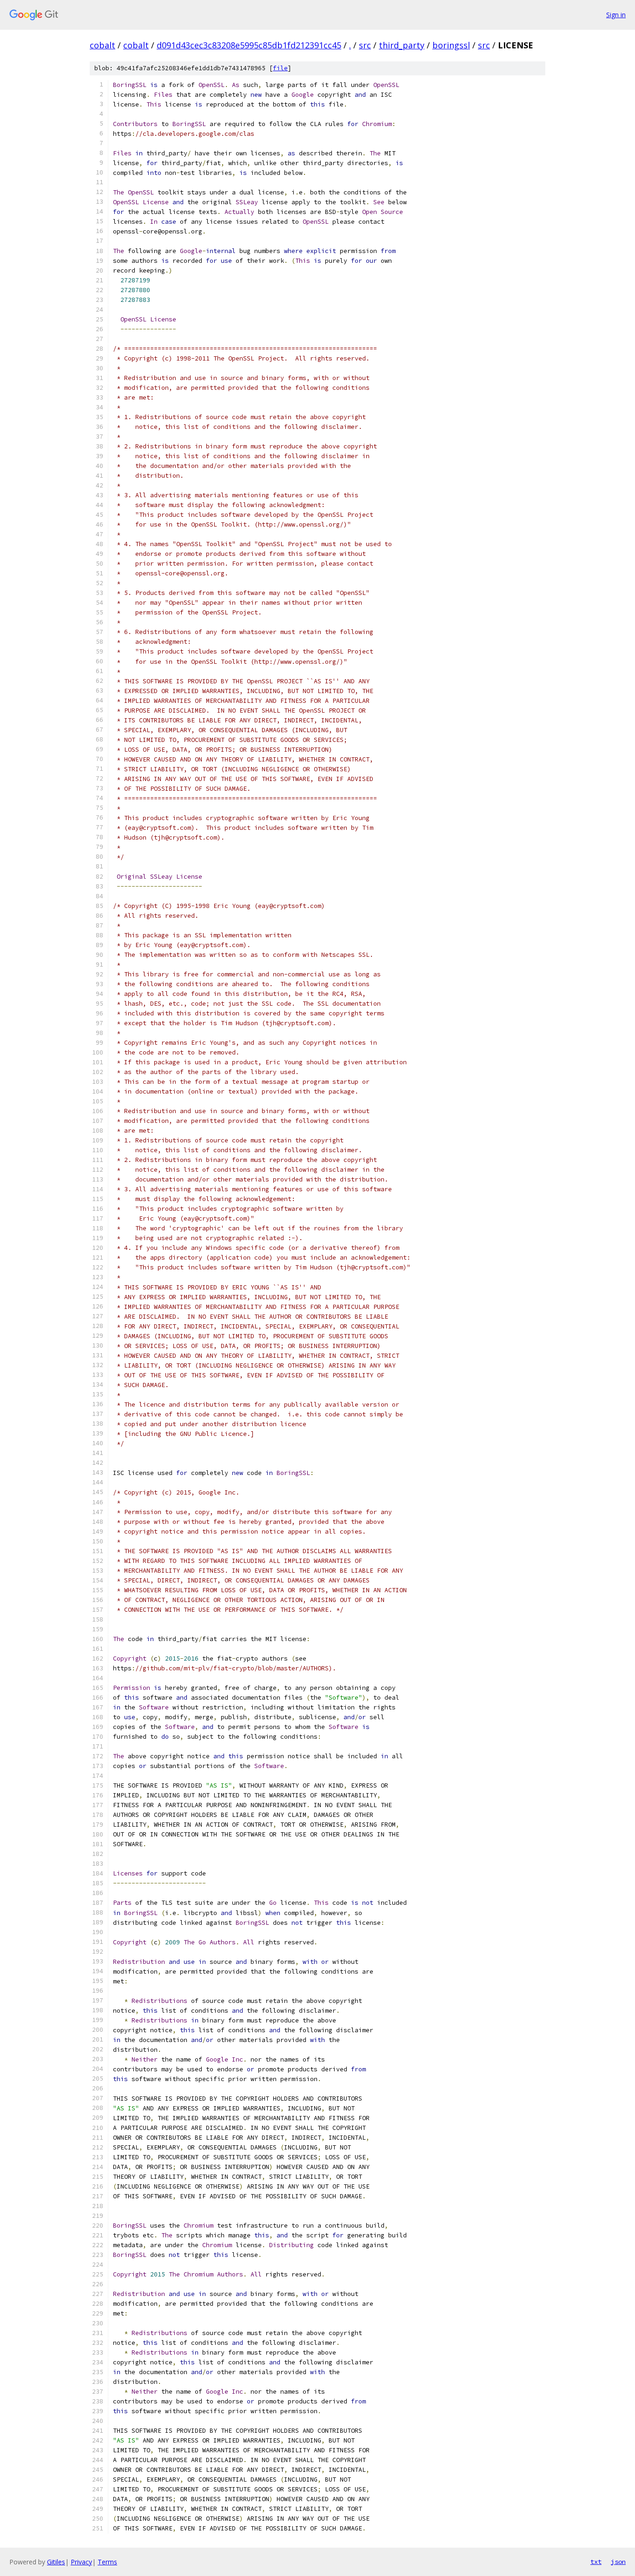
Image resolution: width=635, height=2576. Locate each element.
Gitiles (56, 2562)
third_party (402, 45)
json (618, 2562)
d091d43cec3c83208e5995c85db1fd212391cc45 (249, 45)
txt (596, 2562)
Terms (107, 2562)
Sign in (616, 15)
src (365, 45)
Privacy (81, 2562)
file (280, 68)
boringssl (451, 45)
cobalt (103, 45)
